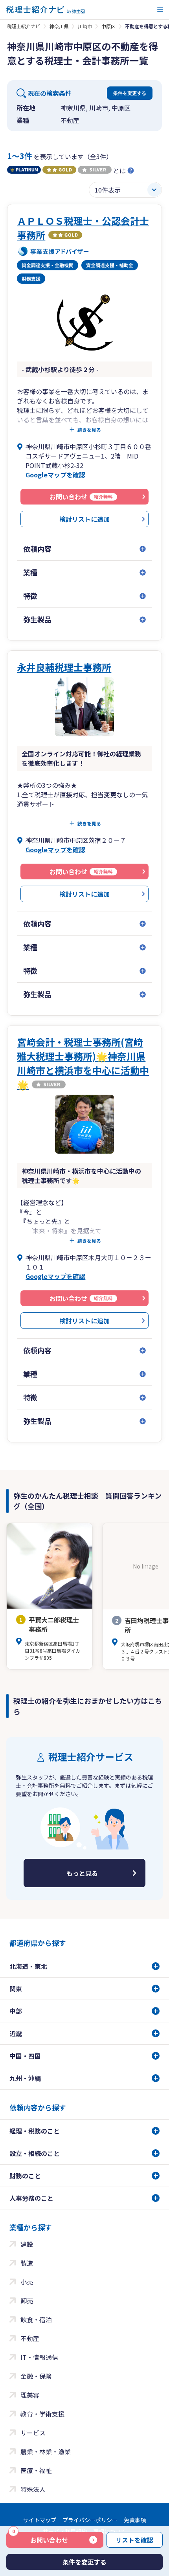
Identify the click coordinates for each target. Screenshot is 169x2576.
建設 (27, 2244)
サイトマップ (40, 2520)
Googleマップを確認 (55, 475)
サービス (33, 2433)
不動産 (30, 2338)
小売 (27, 2282)
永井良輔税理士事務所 (64, 667)
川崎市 (85, 26)
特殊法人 (33, 2489)
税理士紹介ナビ (24, 26)
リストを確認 (134, 2540)
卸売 (27, 2301)
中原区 (108, 26)
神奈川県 (59, 26)
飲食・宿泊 (36, 2319)
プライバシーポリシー (90, 2520)
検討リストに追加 (84, 519)
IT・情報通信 (39, 2357)
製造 (27, 2263)
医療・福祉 (36, 2470)
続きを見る (89, 430)
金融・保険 (36, 2376)
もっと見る (82, 1873)
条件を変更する (130, 93)
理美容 (30, 2395)
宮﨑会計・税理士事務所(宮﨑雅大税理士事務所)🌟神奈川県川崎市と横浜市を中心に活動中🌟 (83, 1063)
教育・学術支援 (42, 2414)
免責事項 (135, 2520)
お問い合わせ (40, 2538)
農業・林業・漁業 (46, 2451)
